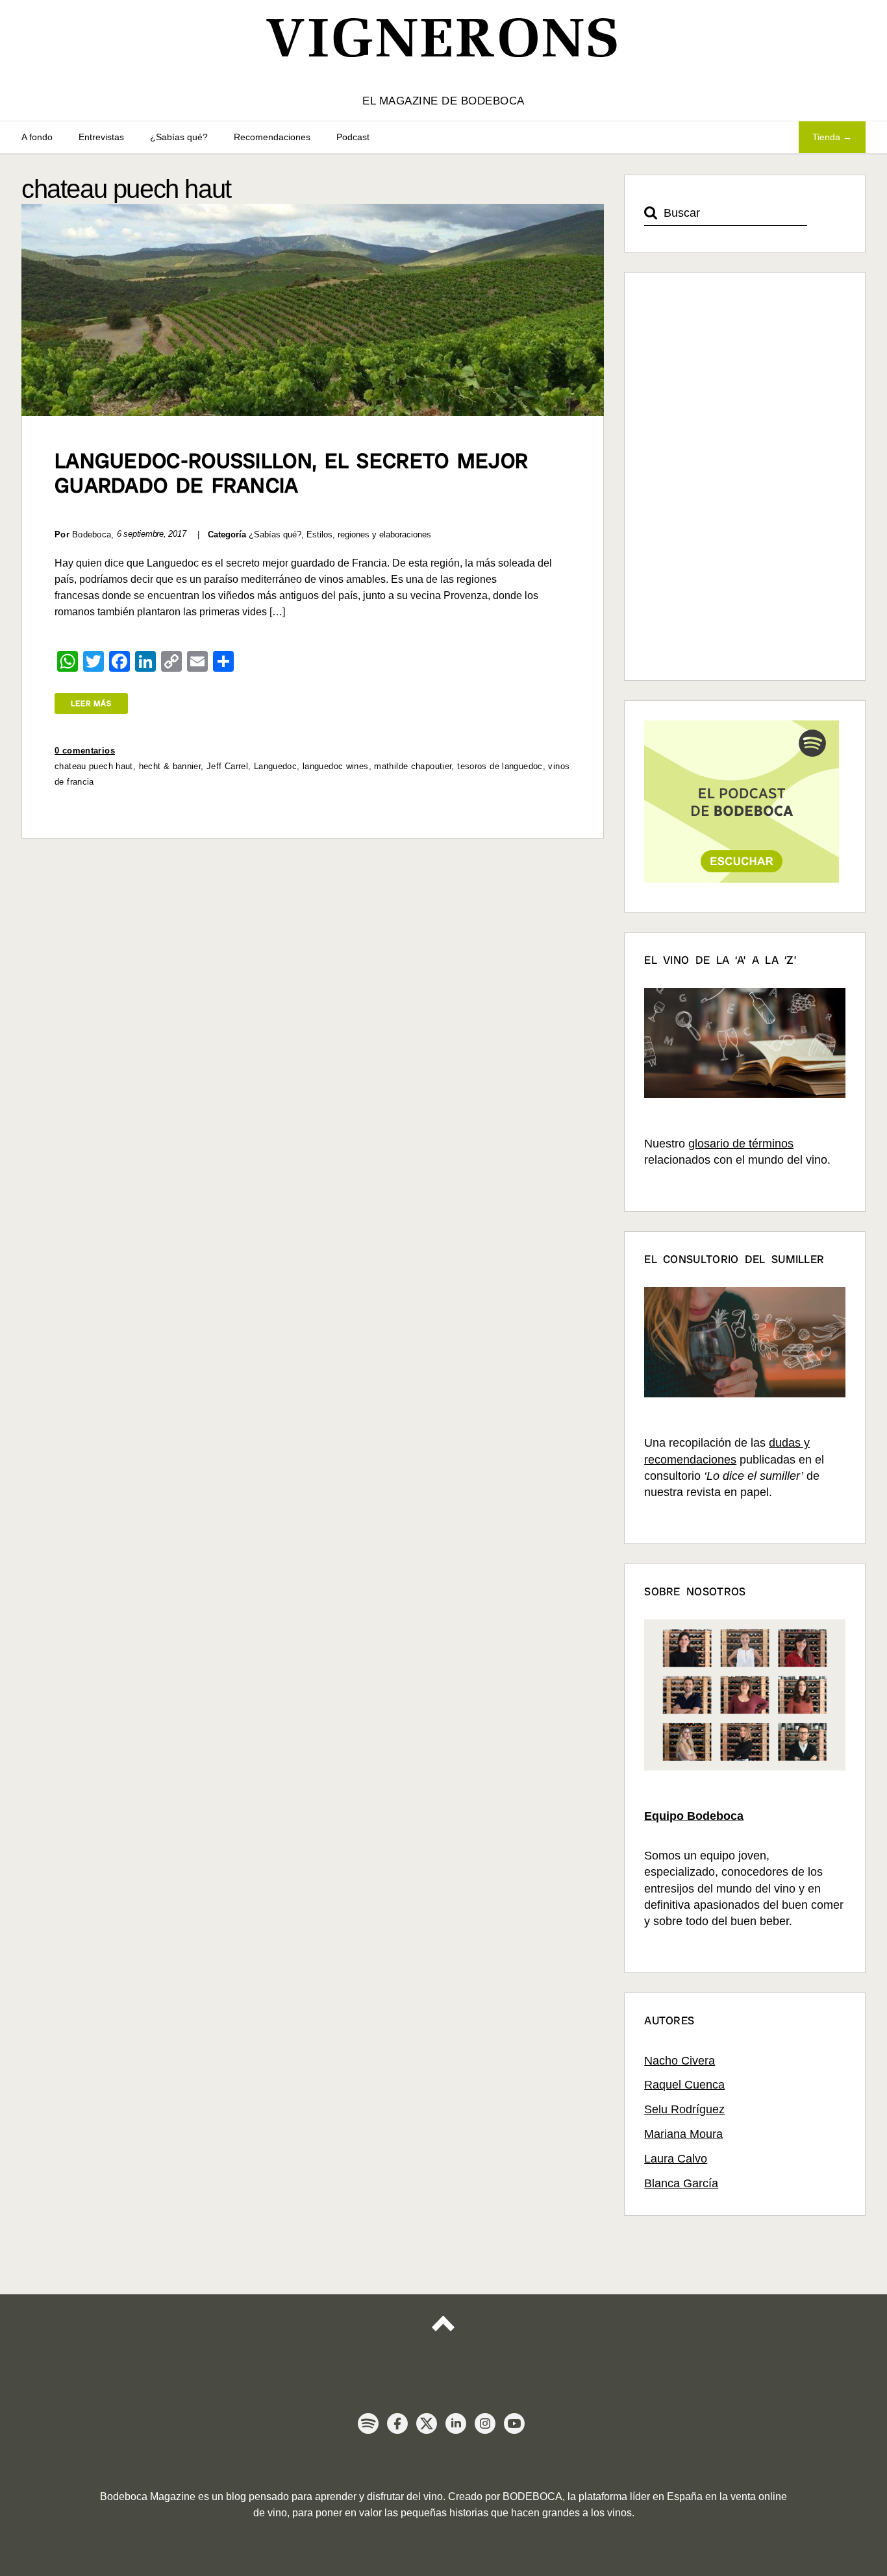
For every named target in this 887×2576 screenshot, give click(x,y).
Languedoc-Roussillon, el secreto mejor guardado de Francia (291, 473)
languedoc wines (336, 766)
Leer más (91, 704)
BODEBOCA (532, 2496)
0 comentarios (85, 751)
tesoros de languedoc (500, 766)
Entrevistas (101, 137)
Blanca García (681, 2183)
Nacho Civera (680, 2061)
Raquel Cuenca (684, 2085)
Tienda (826, 137)
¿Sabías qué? (179, 137)
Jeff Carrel (227, 766)
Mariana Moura (683, 2134)
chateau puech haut (94, 766)
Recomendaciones (272, 137)
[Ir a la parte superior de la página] (443, 2335)
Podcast (353, 137)
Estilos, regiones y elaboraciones (369, 534)
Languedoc (275, 766)
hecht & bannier (170, 766)
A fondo (37, 137)
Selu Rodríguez (684, 2109)
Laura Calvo (676, 2159)
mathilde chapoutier (413, 766)
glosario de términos (741, 1144)
